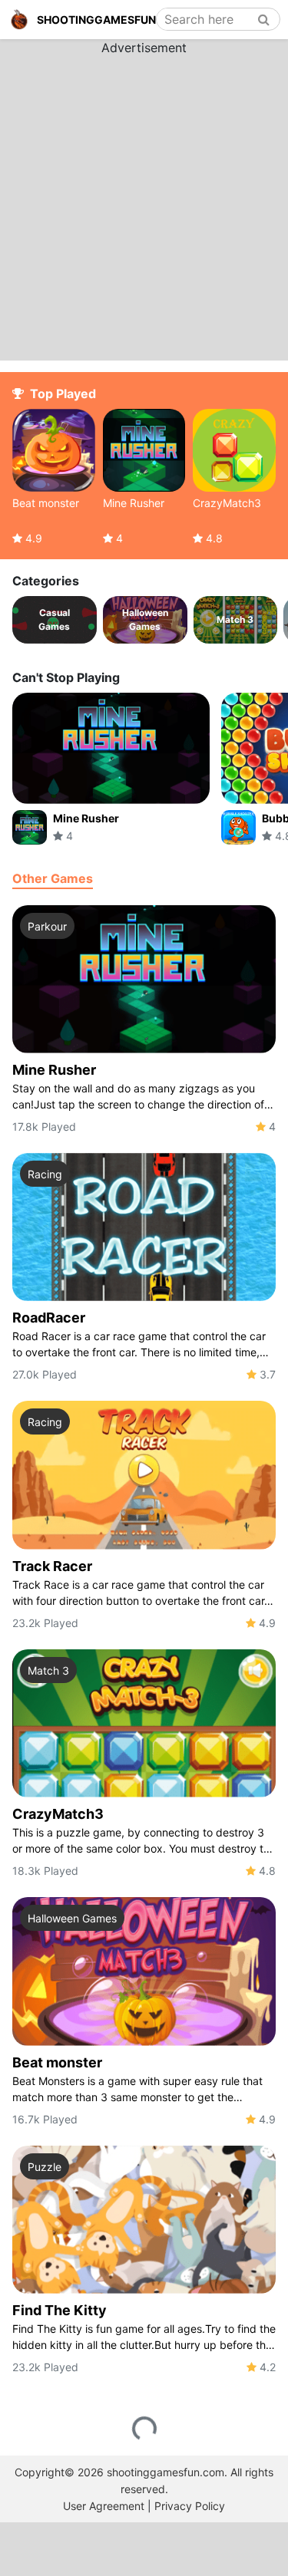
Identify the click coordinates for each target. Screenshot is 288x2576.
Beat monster (57, 2062)
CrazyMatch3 (58, 1814)
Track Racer (52, 1566)
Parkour (47, 926)
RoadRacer (49, 1318)
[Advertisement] (144, 201)
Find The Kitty (60, 2310)
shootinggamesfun (96, 20)
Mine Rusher (54, 1070)
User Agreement (104, 2506)
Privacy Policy (190, 2506)
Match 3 (48, 1670)
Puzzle (45, 2167)
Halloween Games (72, 1918)
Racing (45, 1174)
